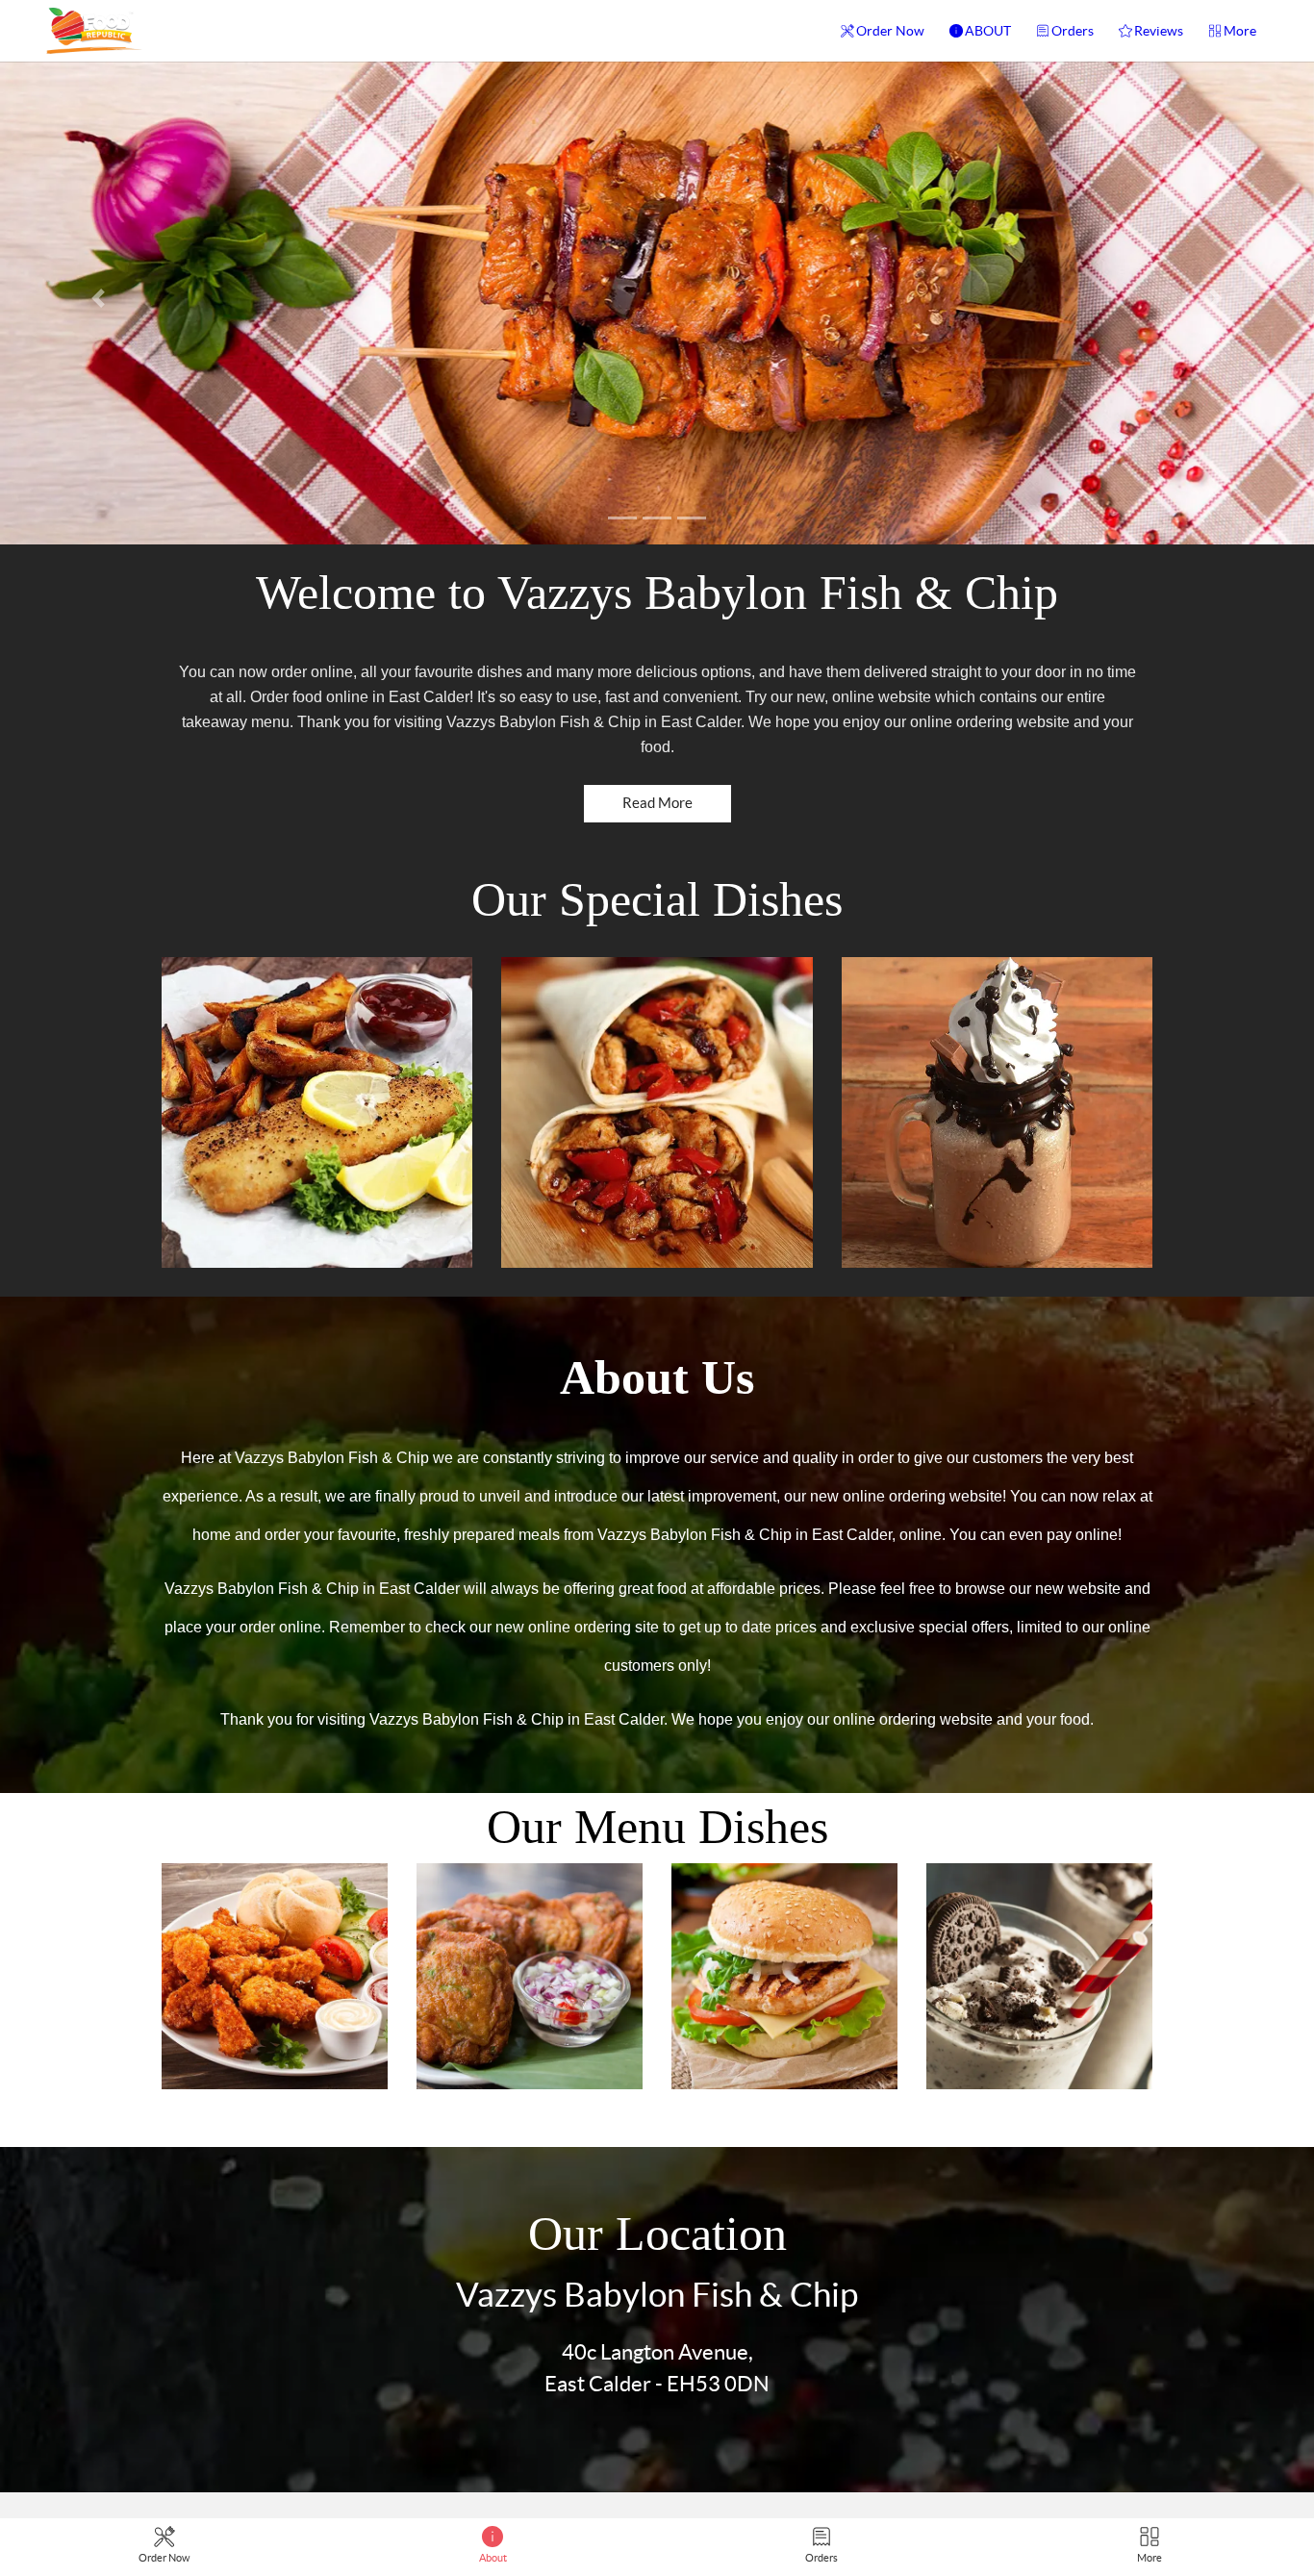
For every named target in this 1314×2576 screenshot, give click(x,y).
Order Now (890, 31)
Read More (657, 803)
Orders (1073, 31)
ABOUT (988, 31)
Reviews (1159, 31)
